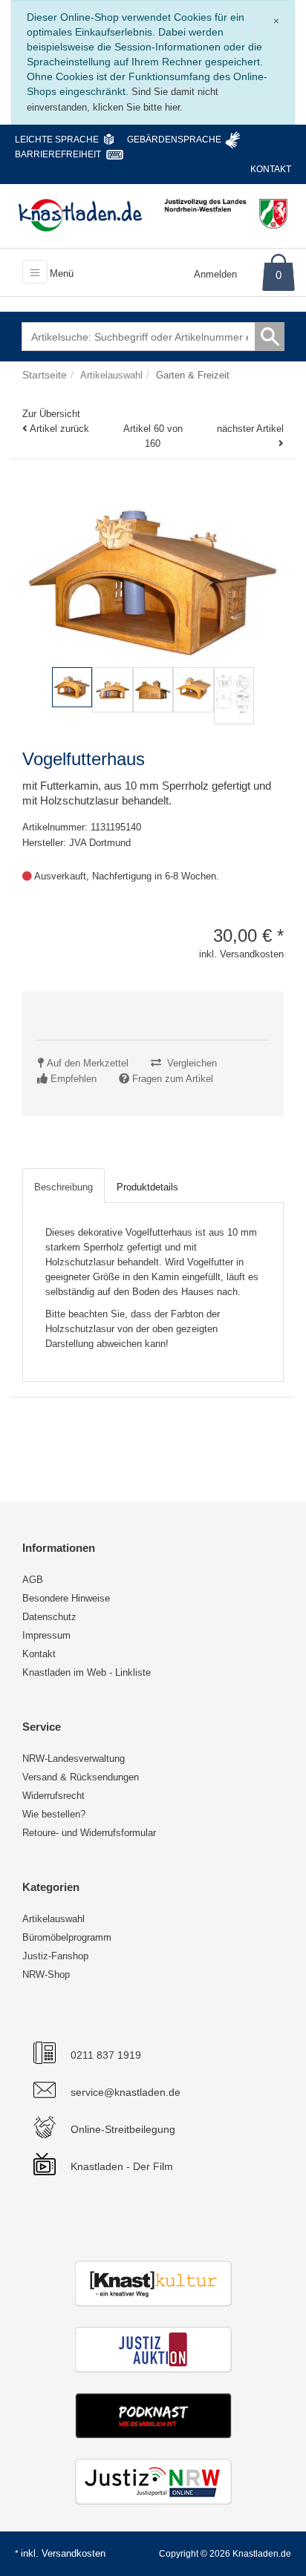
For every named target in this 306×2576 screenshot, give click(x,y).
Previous (37, 711)
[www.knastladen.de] (80, 215)
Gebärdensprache (174, 140)
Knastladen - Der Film (122, 2166)
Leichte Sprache (57, 140)
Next (273, 711)
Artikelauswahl (53, 1919)
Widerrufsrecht (53, 1796)
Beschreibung (64, 1187)
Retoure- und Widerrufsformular (89, 1833)
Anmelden (215, 274)
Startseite (45, 375)
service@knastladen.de (126, 2092)
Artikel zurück (59, 429)
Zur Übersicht (51, 414)
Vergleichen (192, 1063)
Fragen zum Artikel (173, 1079)
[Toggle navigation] (35, 272)
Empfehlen (74, 1079)
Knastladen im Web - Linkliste (87, 1672)
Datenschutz (49, 1617)
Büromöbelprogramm (67, 1937)
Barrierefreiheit (58, 154)
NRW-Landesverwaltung (74, 1759)
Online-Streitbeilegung (123, 2129)
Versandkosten (74, 2553)
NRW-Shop (46, 1974)
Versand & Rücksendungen (81, 1777)
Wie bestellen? (54, 1814)
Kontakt (271, 169)
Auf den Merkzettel (88, 1063)
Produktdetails (147, 1187)
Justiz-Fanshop (55, 1956)
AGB (33, 1580)
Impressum (46, 1635)
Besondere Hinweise (66, 1598)
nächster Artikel (250, 429)
